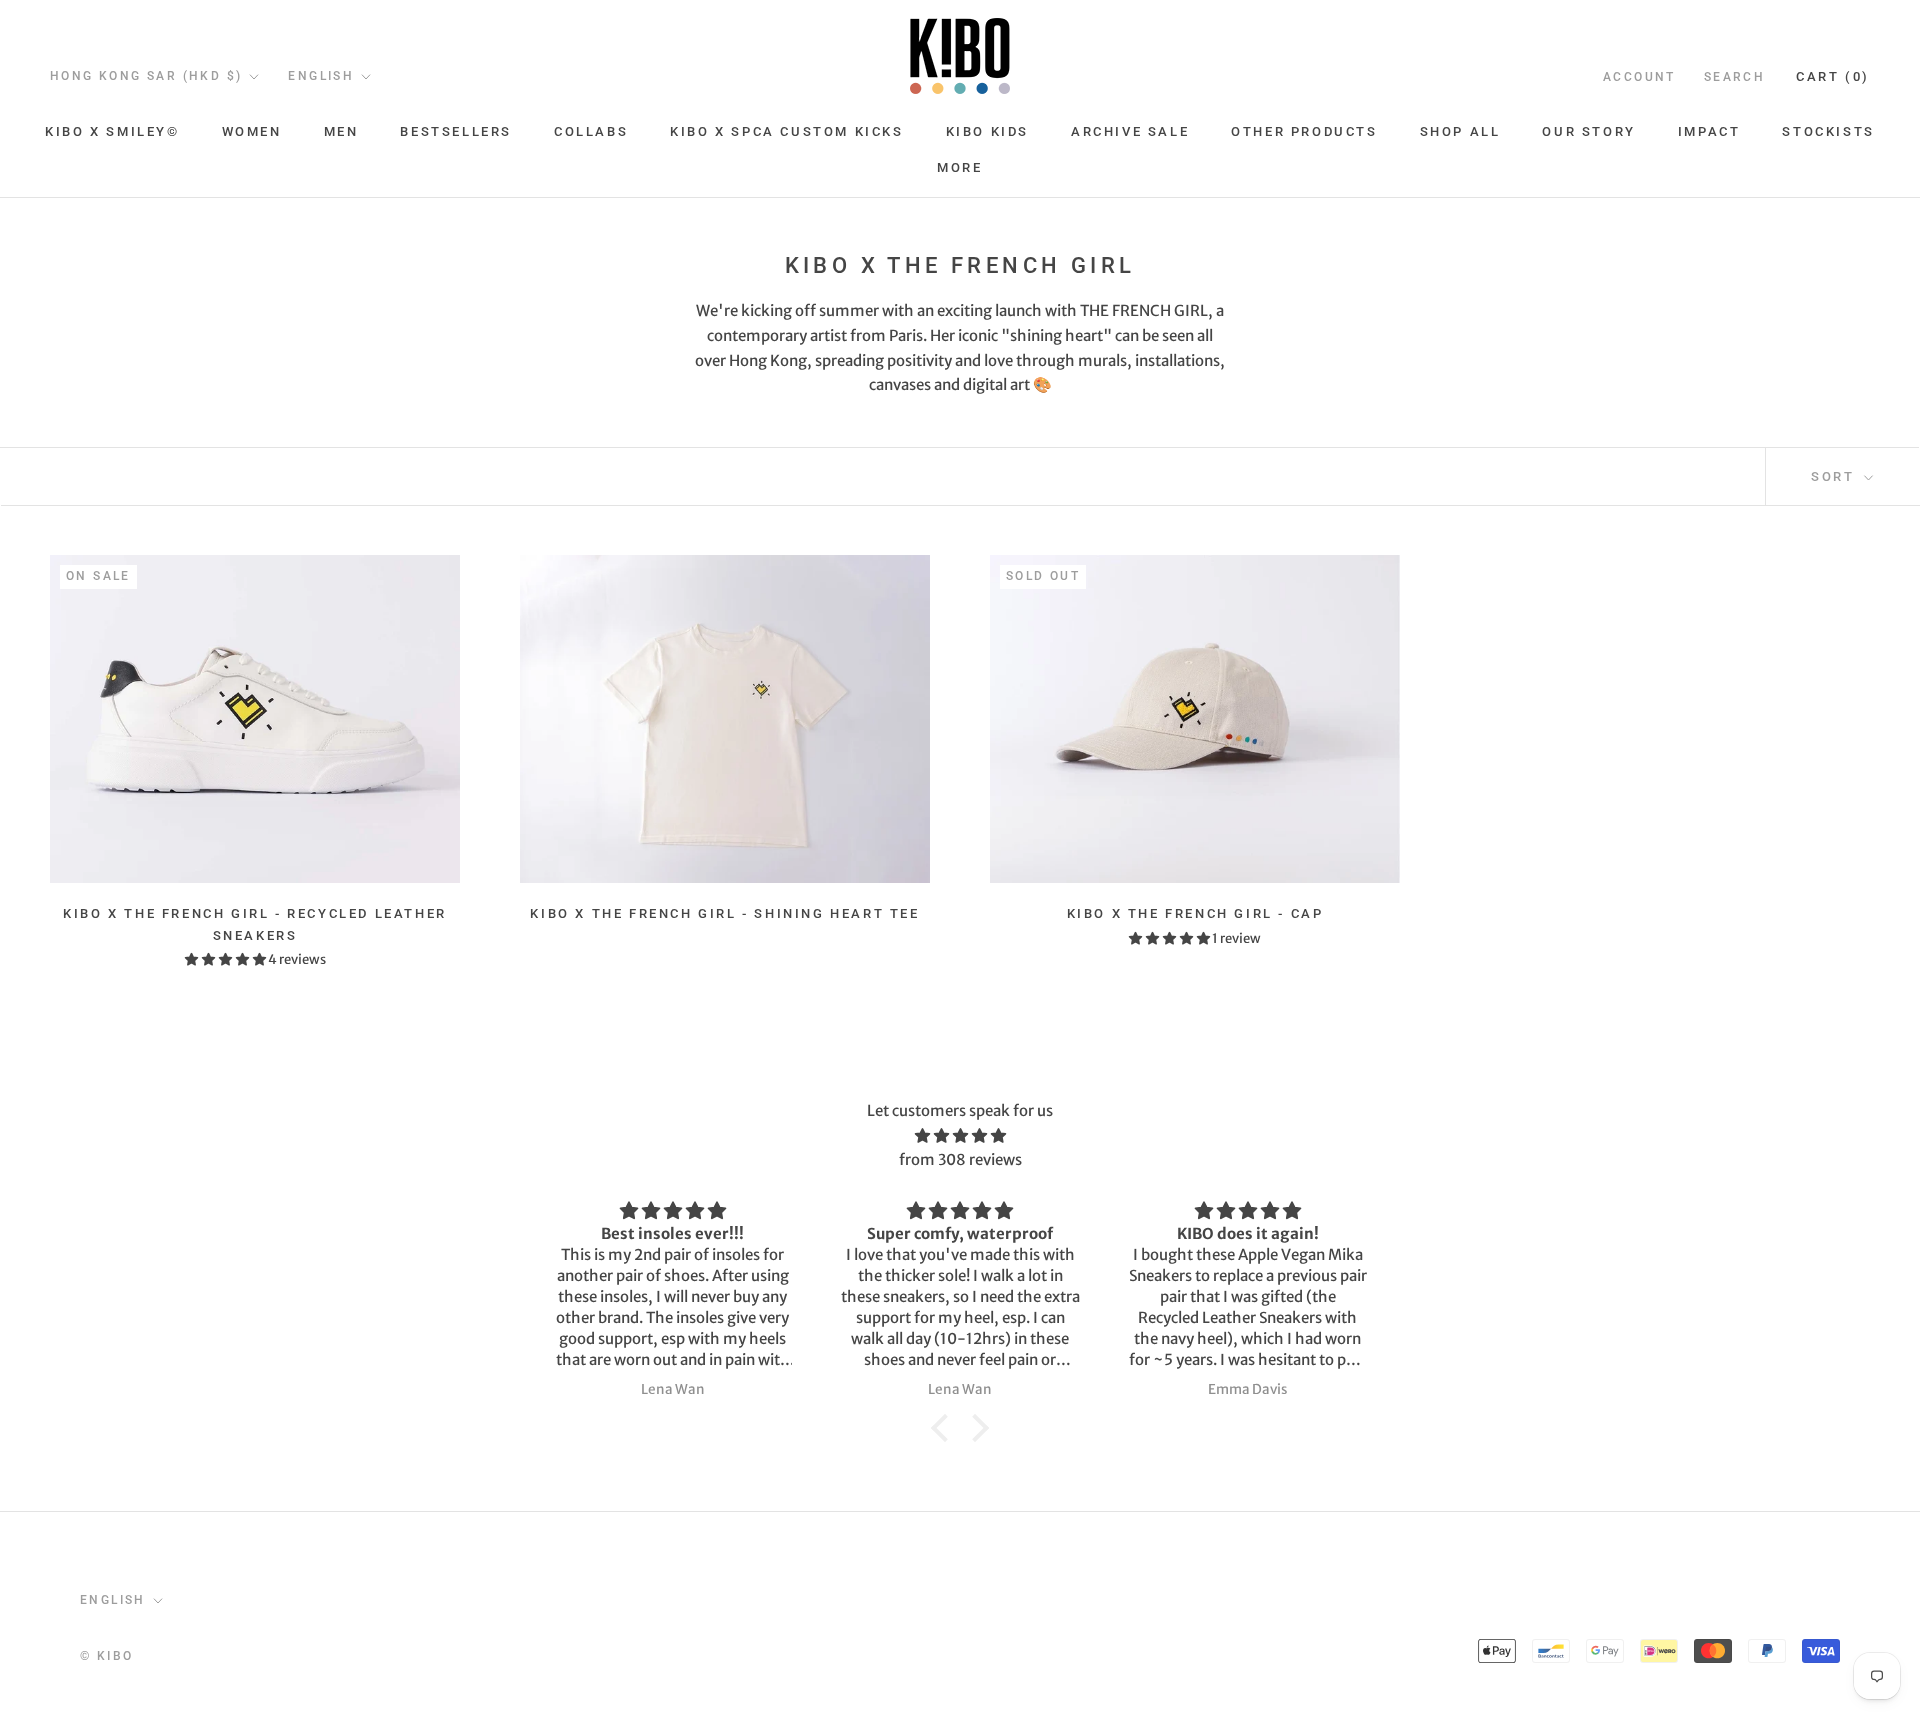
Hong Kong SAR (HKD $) (146, 76)
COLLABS (591, 131)
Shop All (1460, 131)
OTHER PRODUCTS (1304, 131)
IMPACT (1709, 131)
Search (1734, 77)
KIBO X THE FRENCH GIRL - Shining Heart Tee (724, 913)
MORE (959, 167)
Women (252, 131)
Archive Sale (1130, 131)
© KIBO (106, 1656)
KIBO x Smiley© (112, 131)
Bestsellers (456, 131)
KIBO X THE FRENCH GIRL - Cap (1195, 913)
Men (341, 131)
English (321, 76)
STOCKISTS (1828, 131)
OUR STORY (1588, 131)
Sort (1835, 476)
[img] (960, 1136)
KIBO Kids (987, 131)
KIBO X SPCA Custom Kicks (786, 131)
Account (1639, 77)
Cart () (1833, 76)
